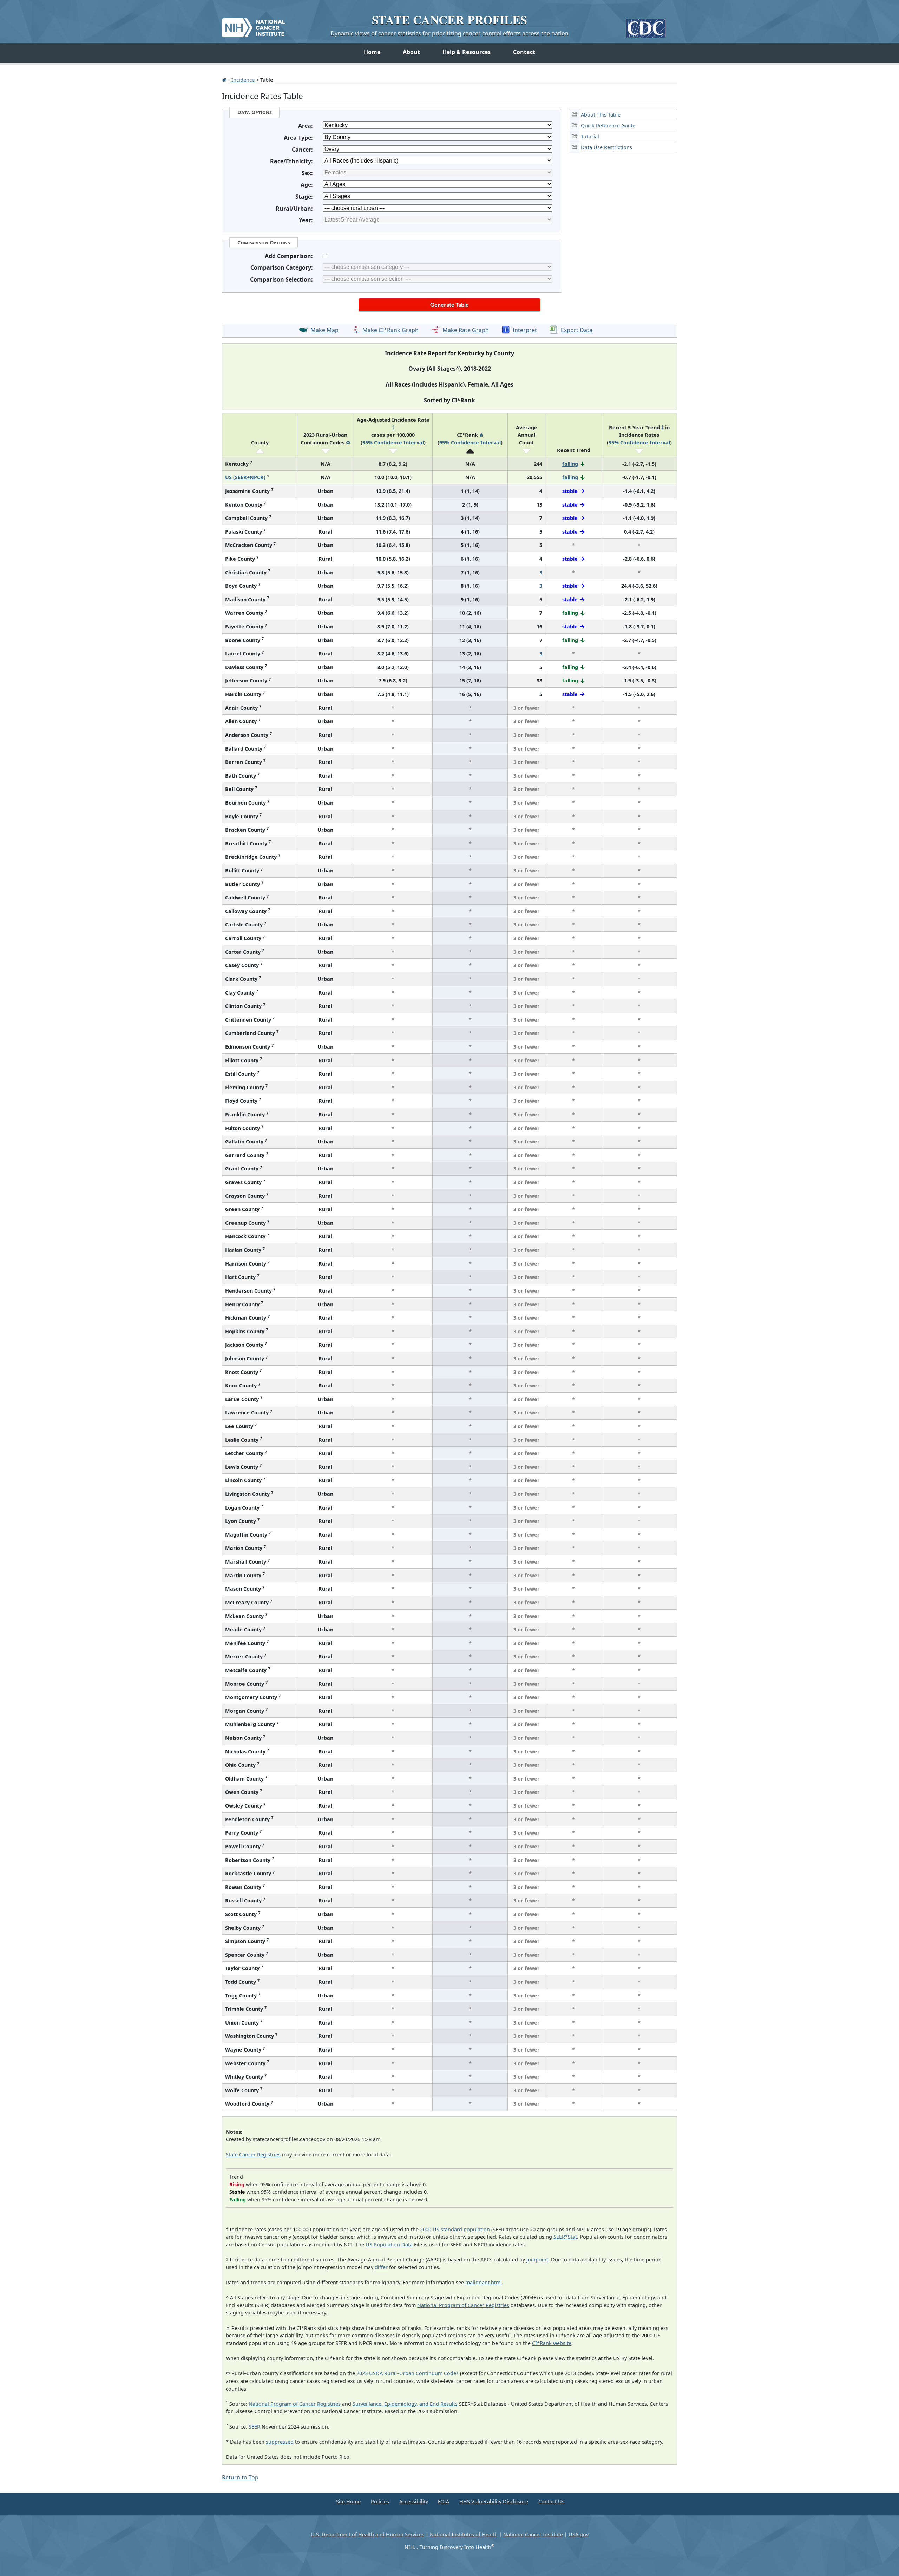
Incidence (243, 80)
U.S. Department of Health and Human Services (368, 2534)
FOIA (444, 2501)
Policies (380, 2501)
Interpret (525, 330)
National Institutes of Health (464, 2534)
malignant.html (484, 2282)
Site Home (348, 2501)
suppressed (280, 2442)
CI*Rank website (552, 2343)
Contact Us (551, 2501)
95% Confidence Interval (393, 442)
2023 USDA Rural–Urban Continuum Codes (408, 2373)
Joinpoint (537, 2260)
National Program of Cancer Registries (463, 2305)
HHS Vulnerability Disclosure (494, 2501)
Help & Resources (467, 52)
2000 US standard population (455, 2229)
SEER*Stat (565, 2237)
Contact (524, 52)
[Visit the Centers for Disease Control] (646, 25)
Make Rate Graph (466, 330)
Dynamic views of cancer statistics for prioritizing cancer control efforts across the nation (449, 33)
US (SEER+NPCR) (245, 477)
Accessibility (414, 2501)
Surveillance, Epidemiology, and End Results (405, 2404)
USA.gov (579, 2534)
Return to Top (240, 2477)
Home (372, 52)
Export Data (577, 330)
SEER (254, 2427)
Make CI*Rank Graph (391, 330)
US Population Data (389, 2244)
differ (381, 2267)
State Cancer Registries (253, 2155)
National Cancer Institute (533, 2534)
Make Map (324, 330)
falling (570, 464)
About (411, 52)
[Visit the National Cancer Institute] (253, 25)
